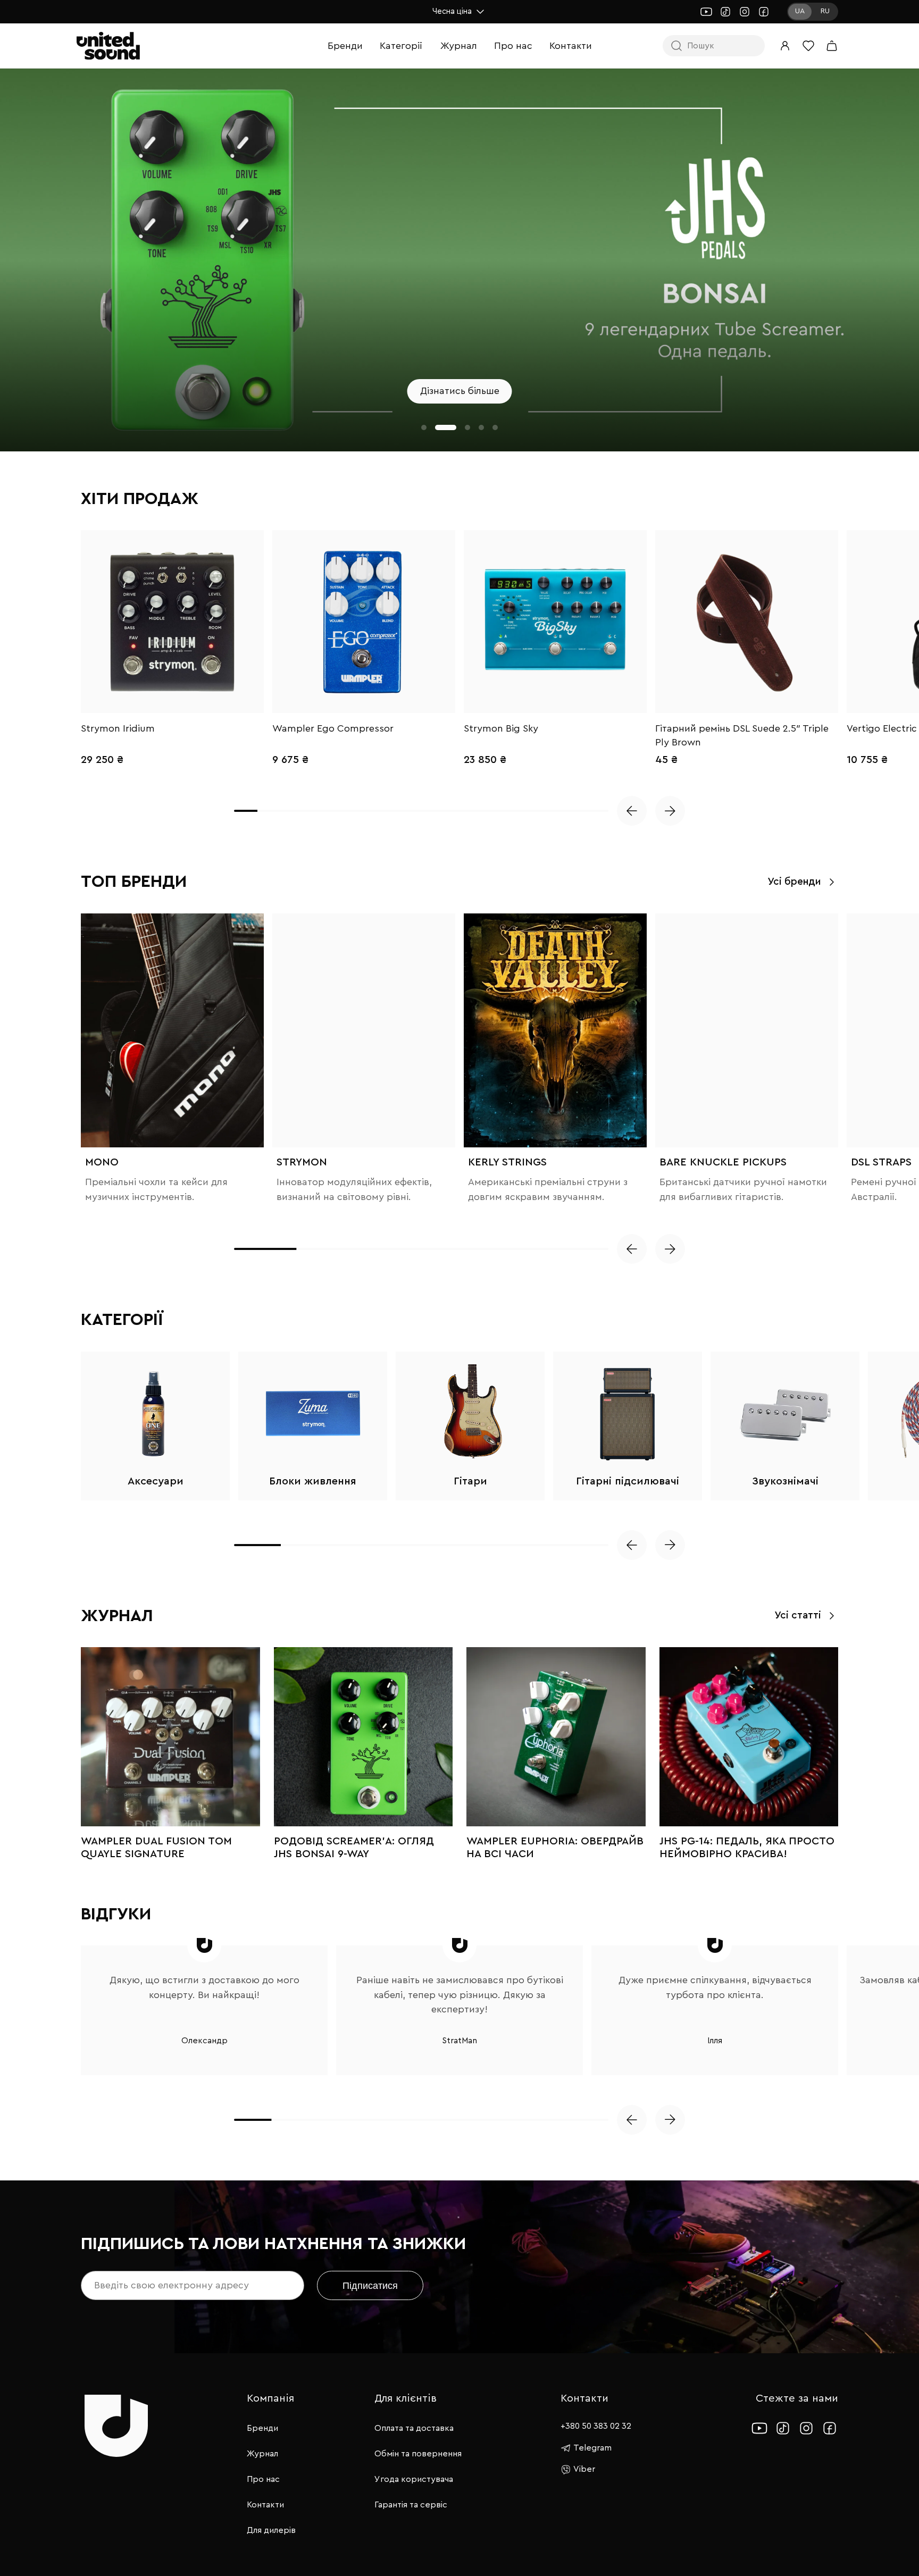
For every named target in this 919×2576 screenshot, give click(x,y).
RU (825, 11)
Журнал (459, 46)
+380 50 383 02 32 (596, 2426)
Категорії (401, 46)
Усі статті (798, 1616)
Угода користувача (414, 2479)
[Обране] (808, 46)
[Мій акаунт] (785, 46)
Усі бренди (794, 882)
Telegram (592, 2448)
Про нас (513, 46)
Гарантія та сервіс (411, 2505)
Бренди (345, 46)
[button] (424, 427)
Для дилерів (271, 2530)
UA (800, 11)
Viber (584, 2469)
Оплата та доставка (414, 2428)
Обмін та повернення (418, 2454)
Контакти (571, 46)
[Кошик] (832, 46)
